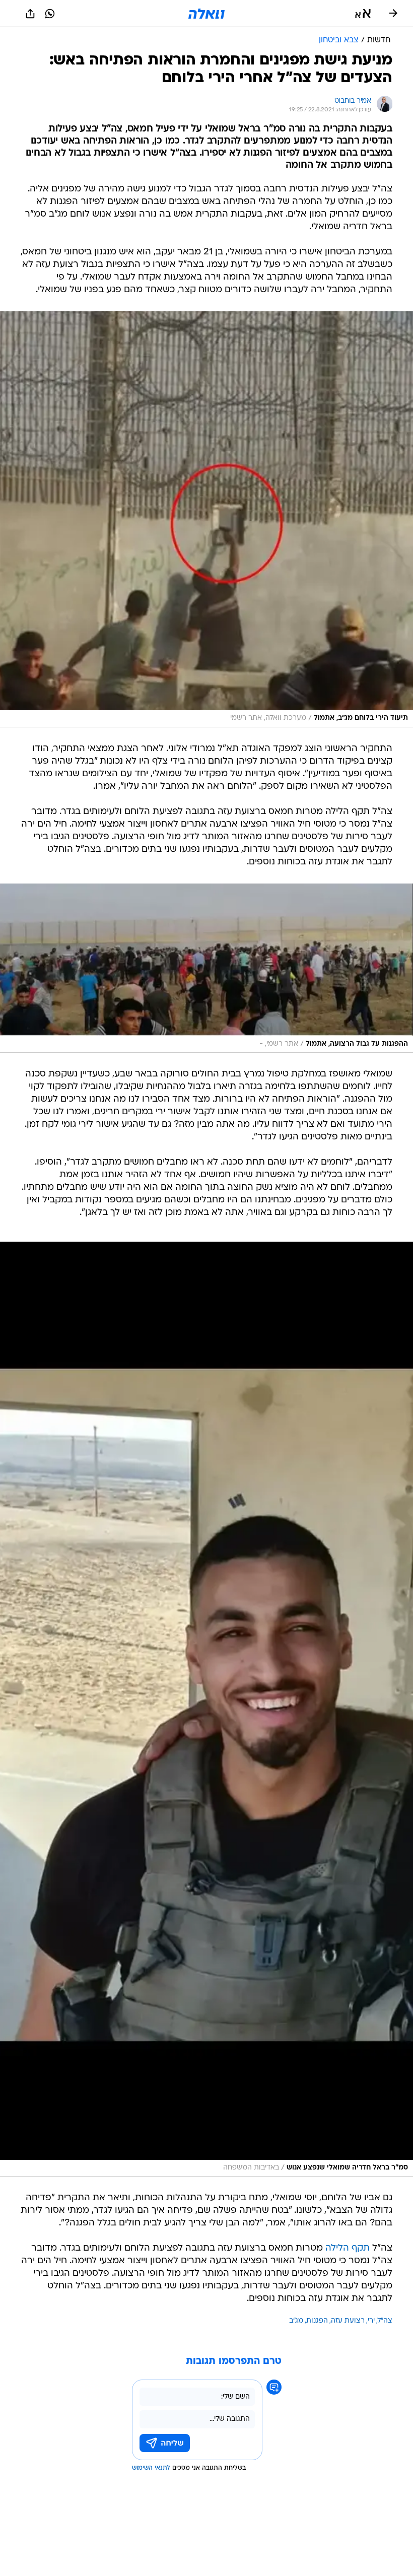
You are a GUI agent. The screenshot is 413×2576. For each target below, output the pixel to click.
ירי (371, 2321)
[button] (363, 14)
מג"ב (296, 2321)
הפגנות (317, 2321)
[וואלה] (206, 14)
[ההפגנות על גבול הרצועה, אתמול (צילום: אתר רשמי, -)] (206, 968)
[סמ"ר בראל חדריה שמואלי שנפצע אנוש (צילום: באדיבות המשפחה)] (206, 1709)
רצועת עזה (348, 2321)
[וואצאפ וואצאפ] (50, 14)
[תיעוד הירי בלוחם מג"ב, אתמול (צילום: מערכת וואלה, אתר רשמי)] (206, 519)
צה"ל (385, 2321)
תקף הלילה (348, 2248)
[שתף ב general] (30, 14)
